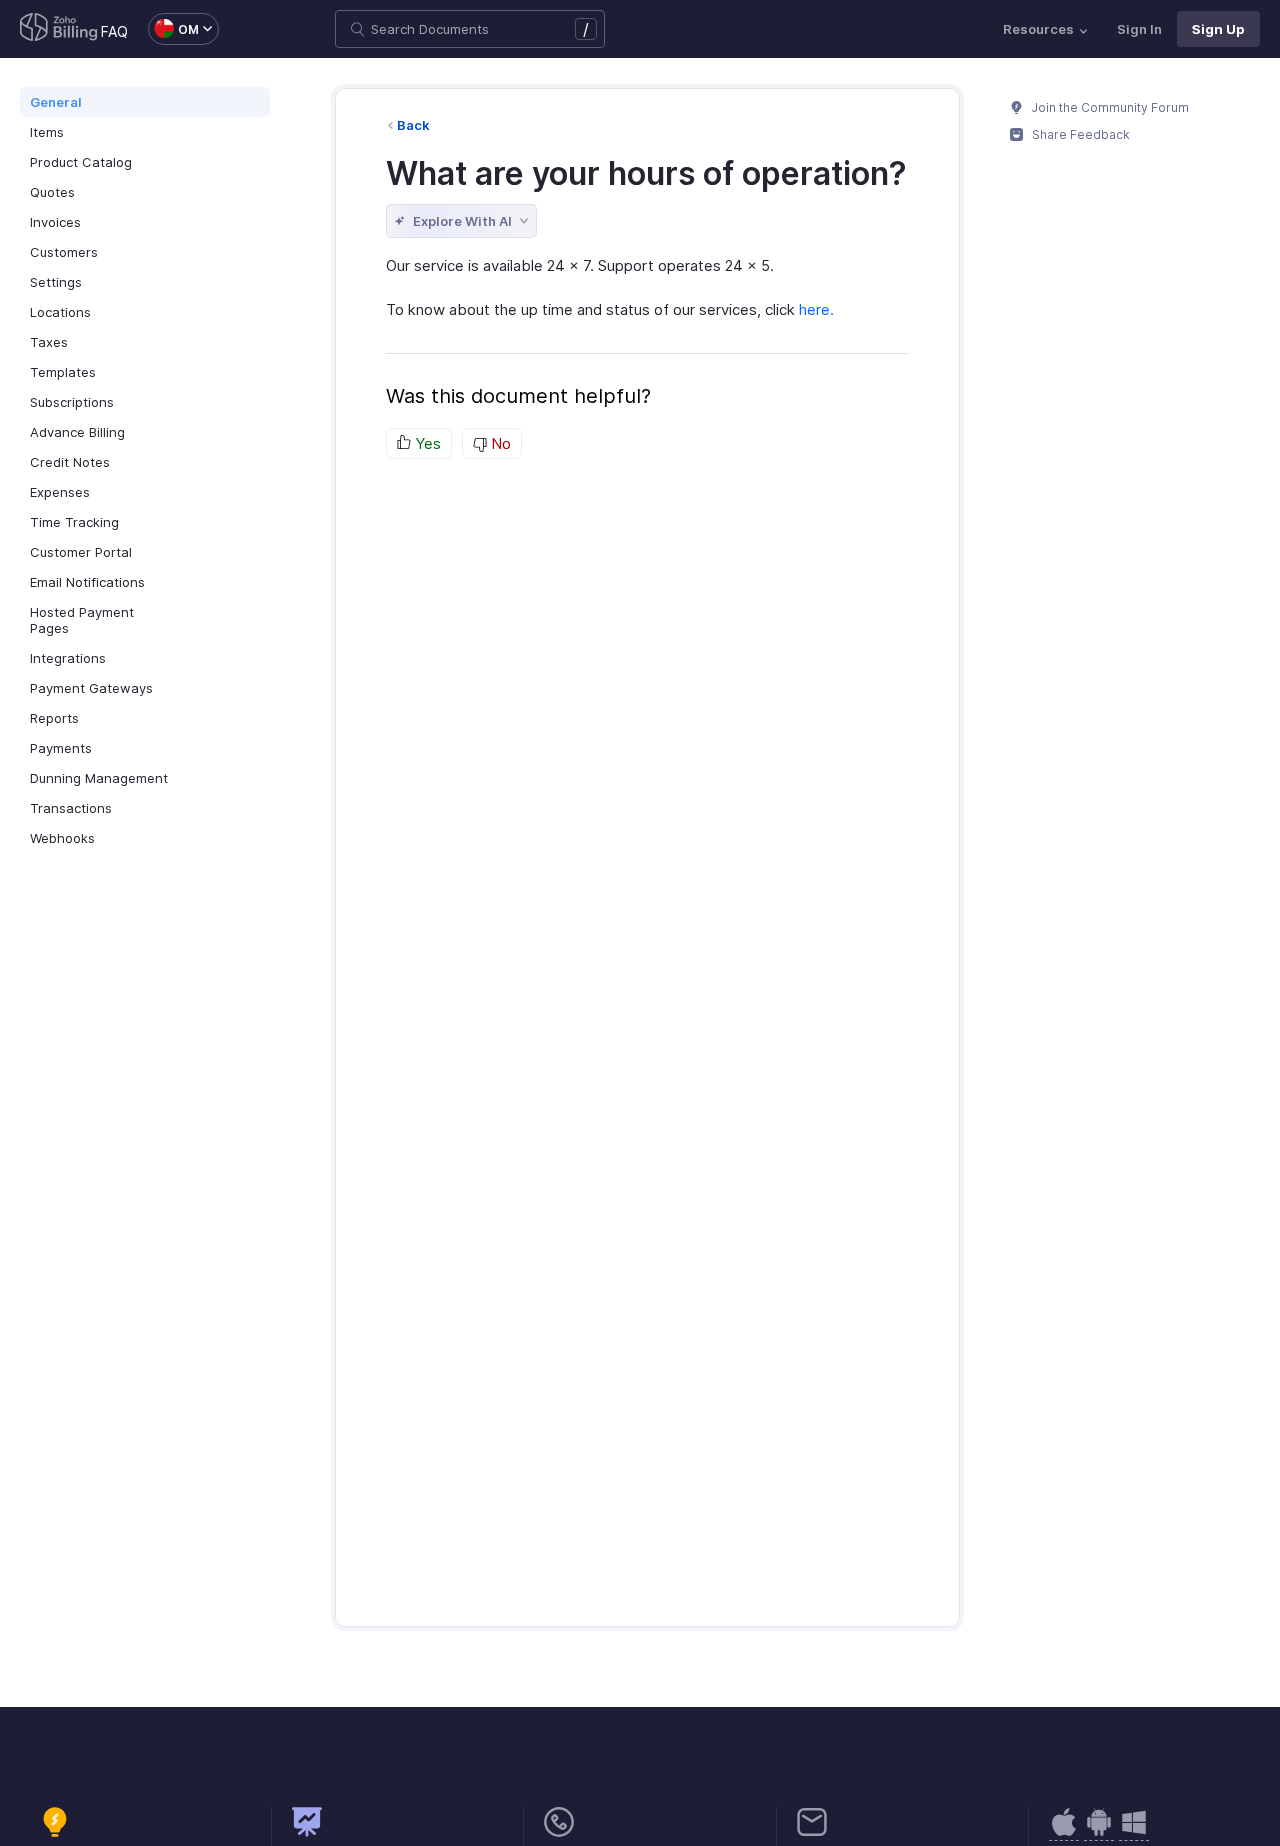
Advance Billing (77, 432)
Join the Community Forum (1109, 107)
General (56, 102)
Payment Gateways (91, 688)
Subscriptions (72, 402)
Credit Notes (70, 462)
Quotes (52, 192)
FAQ (114, 31)
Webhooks (62, 838)
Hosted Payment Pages (82, 620)
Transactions (71, 808)
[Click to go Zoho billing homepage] (59, 29)
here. (816, 309)
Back (413, 125)
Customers (64, 252)
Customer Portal (81, 552)
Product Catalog (81, 162)
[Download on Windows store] (1134, 1832)
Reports (54, 718)
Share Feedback (1079, 134)
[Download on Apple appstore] (1099, 1832)
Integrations (68, 658)
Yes (426, 443)
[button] (173, 29)
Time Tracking (74, 522)
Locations (60, 312)
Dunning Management (99, 778)
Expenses (60, 492)
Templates (63, 372)
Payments (61, 748)
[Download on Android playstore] (1064, 1832)
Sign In (1139, 29)
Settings (56, 282)
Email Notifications (87, 582)
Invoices (55, 222)
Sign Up (1218, 29)
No (499, 443)
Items (47, 132)
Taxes (49, 342)
